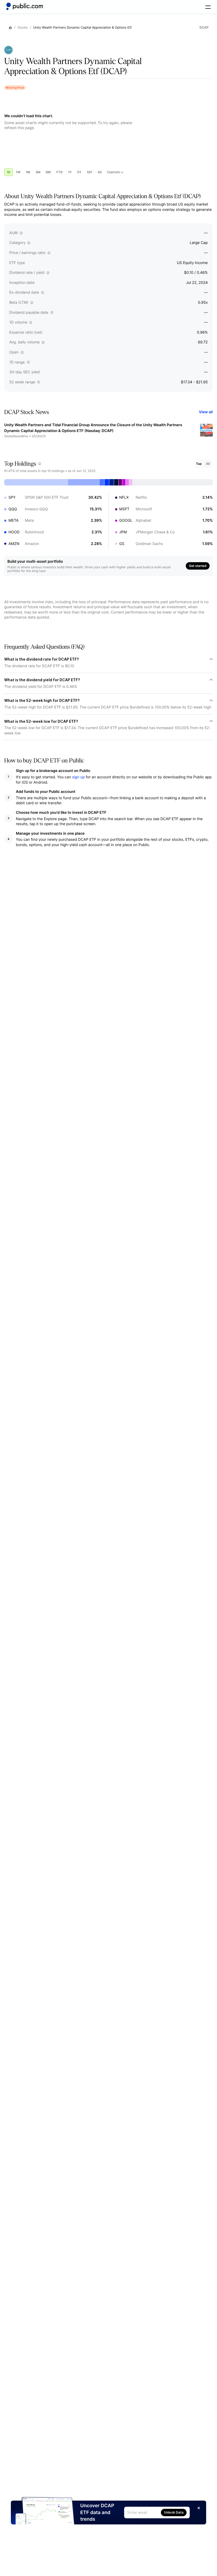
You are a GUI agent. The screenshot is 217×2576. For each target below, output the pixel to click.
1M (28, 172)
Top (199, 464)
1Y (70, 172)
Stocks (23, 28)
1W (18, 172)
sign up (78, 777)
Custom (113, 172)
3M (38, 172)
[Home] (25, 6)
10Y (89, 172)
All (100, 172)
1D (8, 172)
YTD (59, 172)
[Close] (199, 2508)
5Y (79, 172)
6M (48, 172)
